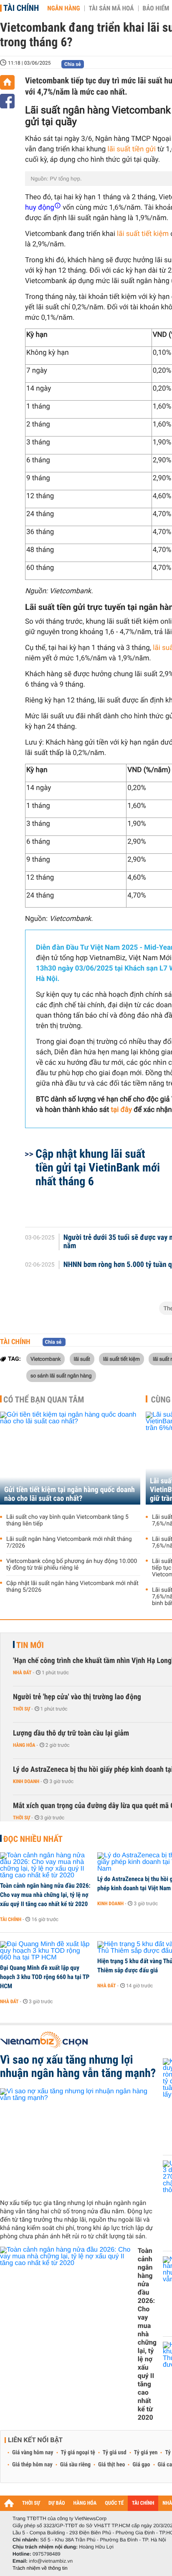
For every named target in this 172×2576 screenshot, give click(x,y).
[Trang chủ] (7, 82)
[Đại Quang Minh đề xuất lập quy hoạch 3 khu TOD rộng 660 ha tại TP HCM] (46, 1951)
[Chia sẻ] (7, 101)
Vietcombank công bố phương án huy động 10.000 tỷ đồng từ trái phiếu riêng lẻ (72, 1565)
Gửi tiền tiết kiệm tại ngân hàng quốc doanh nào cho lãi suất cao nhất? (70, 1494)
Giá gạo (141, 2465)
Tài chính (21, 8)
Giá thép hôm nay (32, 2465)
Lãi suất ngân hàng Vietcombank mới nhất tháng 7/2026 (69, 1543)
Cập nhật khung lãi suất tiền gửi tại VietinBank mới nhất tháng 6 (98, 1168)
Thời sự (21, 1709)
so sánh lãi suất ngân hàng (61, 1375)
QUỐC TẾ (114, 2503)
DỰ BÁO (57, 2503)
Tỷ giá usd (115, 2453)
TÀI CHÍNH (143, 2503)
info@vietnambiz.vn (51, 2561)
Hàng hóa (24, 1745)
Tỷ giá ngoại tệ (78, 2453)
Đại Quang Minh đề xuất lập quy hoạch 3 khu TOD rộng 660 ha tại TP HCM (45, 1977)
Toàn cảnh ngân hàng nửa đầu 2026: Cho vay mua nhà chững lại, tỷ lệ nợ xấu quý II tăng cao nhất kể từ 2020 (45, 1895)
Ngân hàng (63, 8)
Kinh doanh (26, 1781)
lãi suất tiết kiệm (144, 234)
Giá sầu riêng (75, 2465)
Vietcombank (46, 1359)
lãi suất (82, 1359)
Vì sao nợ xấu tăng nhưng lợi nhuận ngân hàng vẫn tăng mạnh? (78, 2067)
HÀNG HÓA (85, 2503)
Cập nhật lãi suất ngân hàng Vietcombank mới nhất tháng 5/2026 (72, 1587)
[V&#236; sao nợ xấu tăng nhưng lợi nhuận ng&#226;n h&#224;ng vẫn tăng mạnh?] (78, 2140)
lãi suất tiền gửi (131, 149)
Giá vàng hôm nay (33, 2453)
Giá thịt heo (111, 2465)
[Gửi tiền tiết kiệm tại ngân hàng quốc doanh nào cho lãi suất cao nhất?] (70, 1458)
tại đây (121, 1110)
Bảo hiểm (156, 8)
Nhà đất (22, 1673)
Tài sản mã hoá (111, 8)
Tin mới (30, 1645)
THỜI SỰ (31, 2503)
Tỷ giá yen (146, 2453)
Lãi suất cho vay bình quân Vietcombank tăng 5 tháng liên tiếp (67, 1520)
